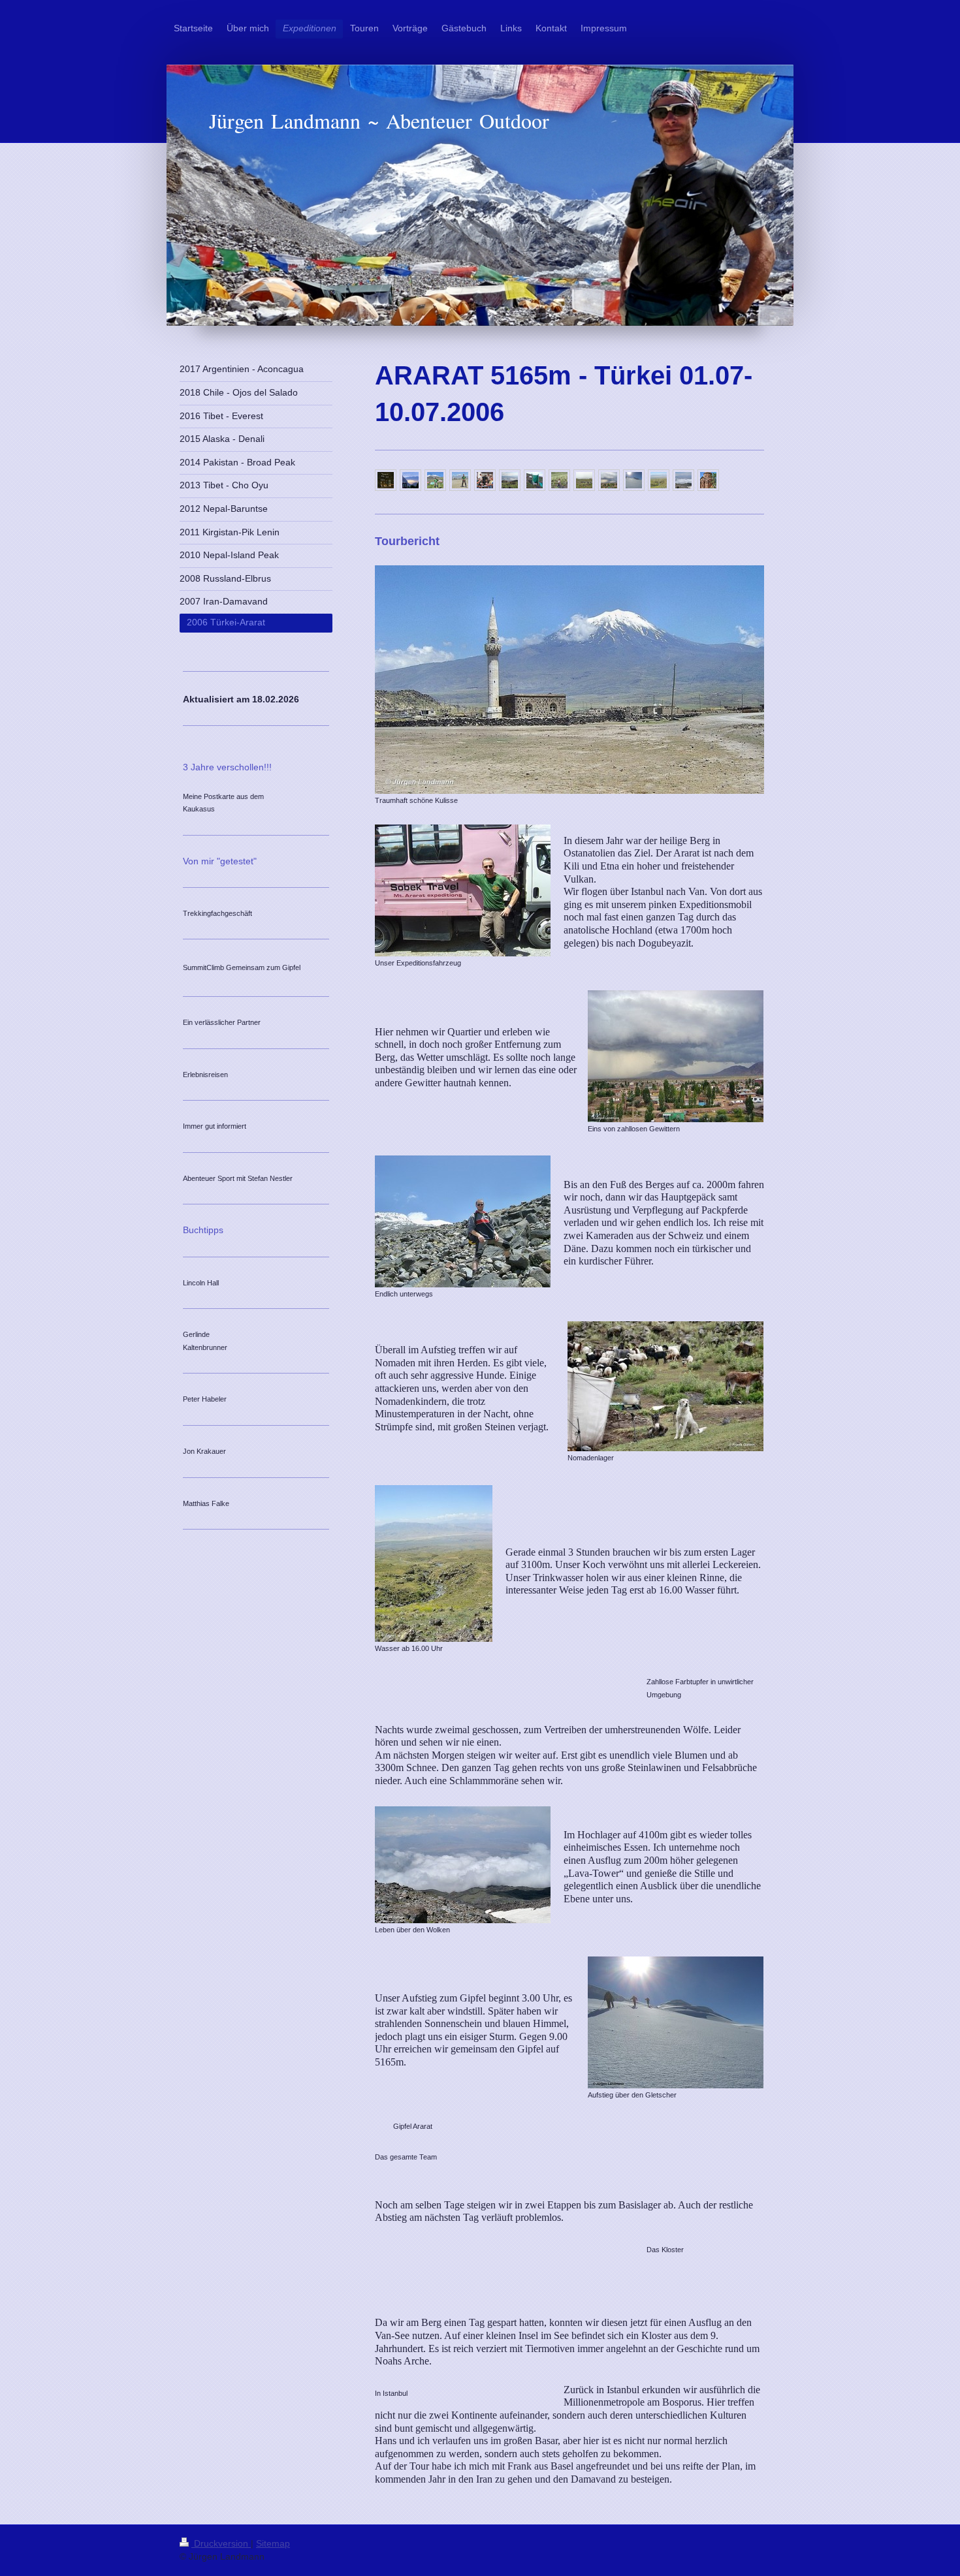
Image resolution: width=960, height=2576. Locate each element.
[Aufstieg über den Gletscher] (676, 2022)
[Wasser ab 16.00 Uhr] (434, 1563)
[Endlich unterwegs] (463, 1221)
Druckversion (221, 2543)
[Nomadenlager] (665, 1386)
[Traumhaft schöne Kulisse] (569, 680)
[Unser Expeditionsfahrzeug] (463, 890)
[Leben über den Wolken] (463, 1865)
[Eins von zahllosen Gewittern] (676, 1056)
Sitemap (273, 2543)
